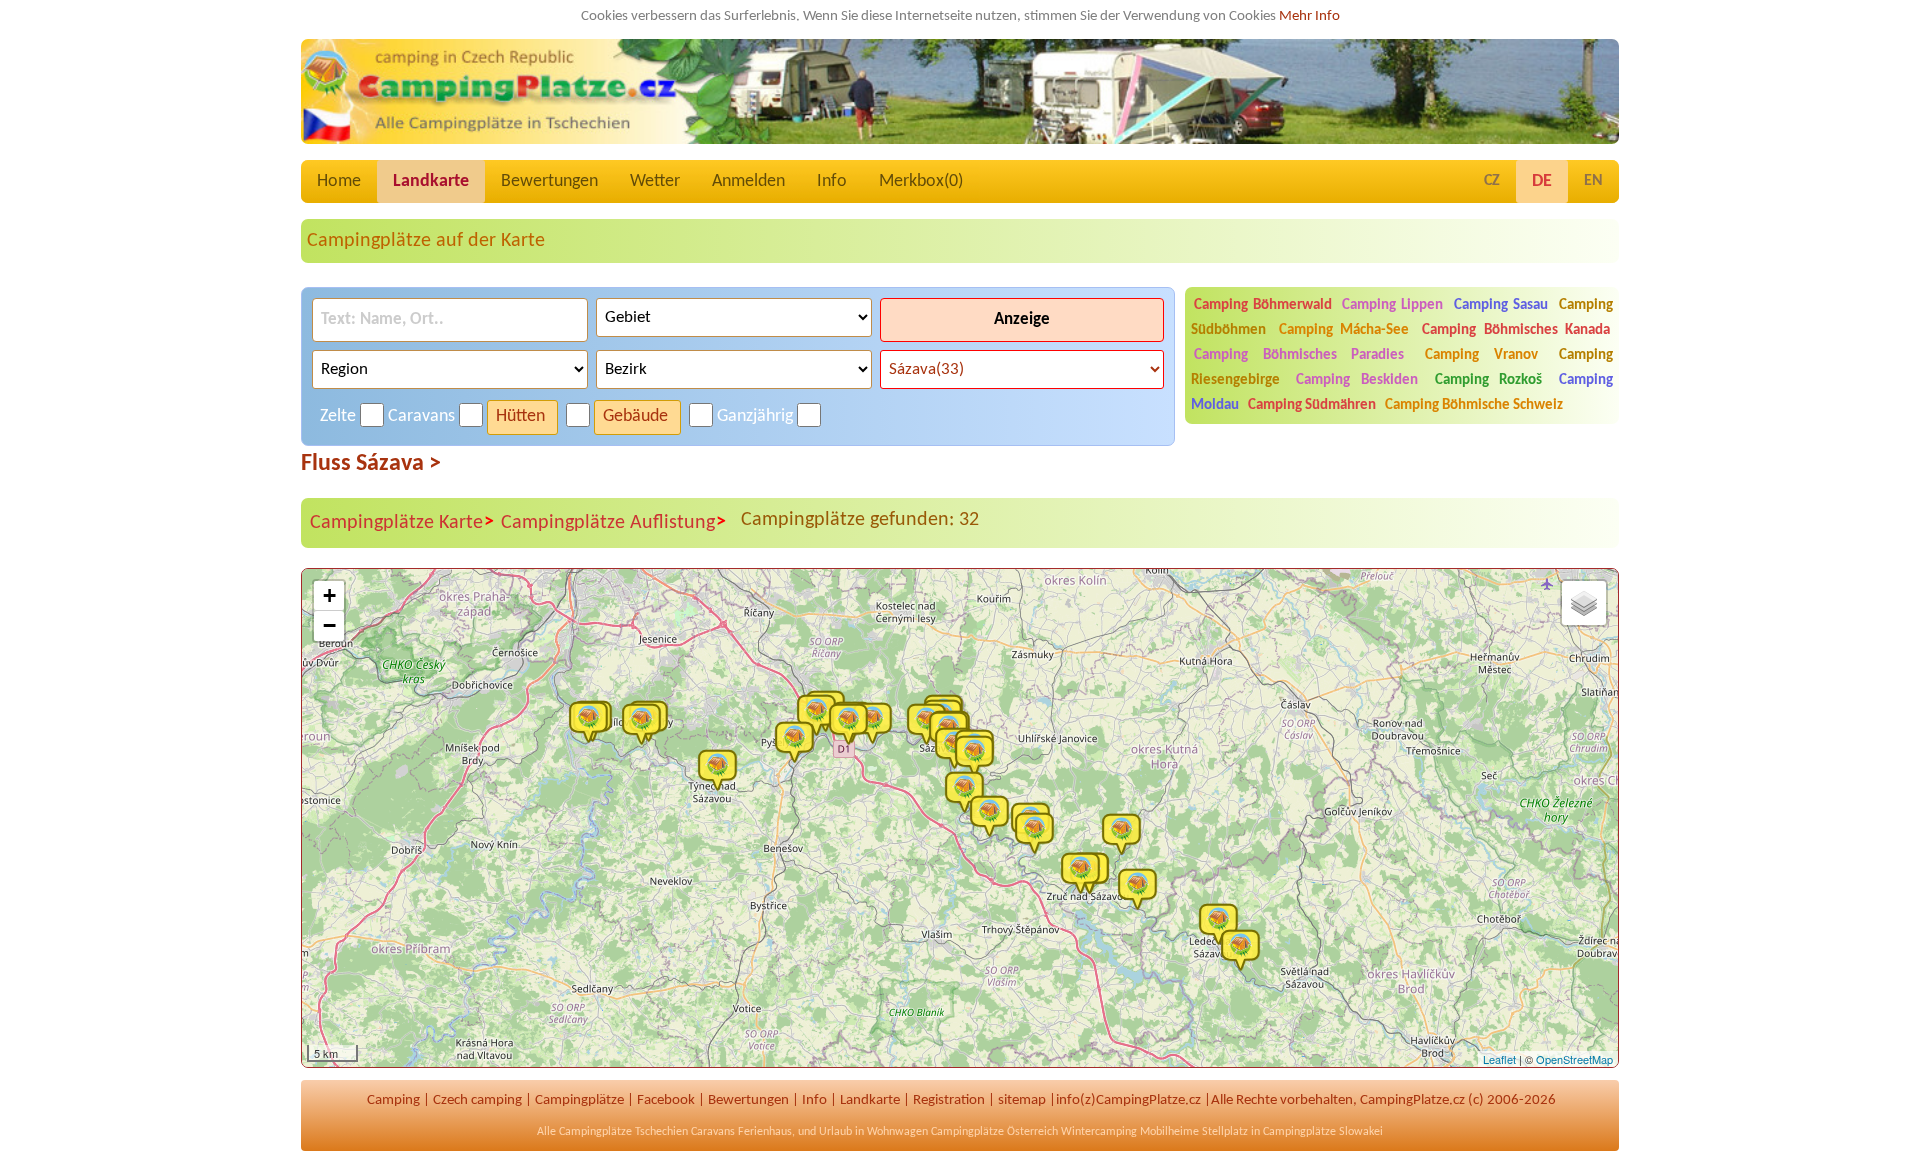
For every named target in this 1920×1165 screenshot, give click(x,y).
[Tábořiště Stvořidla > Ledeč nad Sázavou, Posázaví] (1245, 949)
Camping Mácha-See (1344, 330)
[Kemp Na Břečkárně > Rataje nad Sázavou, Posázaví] (979, 755)
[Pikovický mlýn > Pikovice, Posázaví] (593, 721)
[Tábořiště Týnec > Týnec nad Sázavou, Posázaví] (722, 769)
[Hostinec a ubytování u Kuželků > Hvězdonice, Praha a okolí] (853, 723)
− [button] (329, 625)
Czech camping (477, 1100)
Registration (949, 1100)
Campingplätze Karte (402, 522)
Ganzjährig (755, 416)
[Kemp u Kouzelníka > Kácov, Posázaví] (1039, 832)
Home (339, 181)
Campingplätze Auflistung (613, 522)
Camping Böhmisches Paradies (1299, 355)
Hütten (520, 416)
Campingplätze (579, 1100)
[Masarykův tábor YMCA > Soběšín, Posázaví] (994, 815)
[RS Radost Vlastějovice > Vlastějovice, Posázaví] (1142, 888)
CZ (1492, 181)
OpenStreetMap (1574, 1059)
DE (1542, 181)
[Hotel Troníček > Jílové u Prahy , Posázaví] (646, 723)
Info (832, 181)
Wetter (655, 181)
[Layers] (1584, 603)
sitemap (1022, 1100)
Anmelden (748, 181)
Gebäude (635, 416)
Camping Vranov (1481, 355)
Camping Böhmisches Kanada (1516, 330)
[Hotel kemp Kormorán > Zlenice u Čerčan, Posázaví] (821, 714)
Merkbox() (921, 181)
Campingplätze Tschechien (623, 1132)
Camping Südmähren (1312, 405)
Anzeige (1022, 319)
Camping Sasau (1501, 305)
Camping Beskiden (1357, 380)
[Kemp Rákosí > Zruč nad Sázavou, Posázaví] (1085, 872)
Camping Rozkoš (1489, 380)
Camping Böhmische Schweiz (1474, 405)
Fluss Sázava (371, 464)
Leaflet (1499, 1059)
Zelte (338, 416)
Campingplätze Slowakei (1323, 1132)
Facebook (666, 1100)
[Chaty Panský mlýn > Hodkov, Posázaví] (1126, 833)
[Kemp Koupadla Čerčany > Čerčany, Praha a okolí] (799, 741)
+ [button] (329, 595)
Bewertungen (549, 181)
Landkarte (431, 181)
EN (1593, 181)
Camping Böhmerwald (1263, 305)
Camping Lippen (1392, 305)
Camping (393, 1100)
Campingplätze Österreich (994, 1132)
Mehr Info (1309, 16)
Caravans (421, 416)
